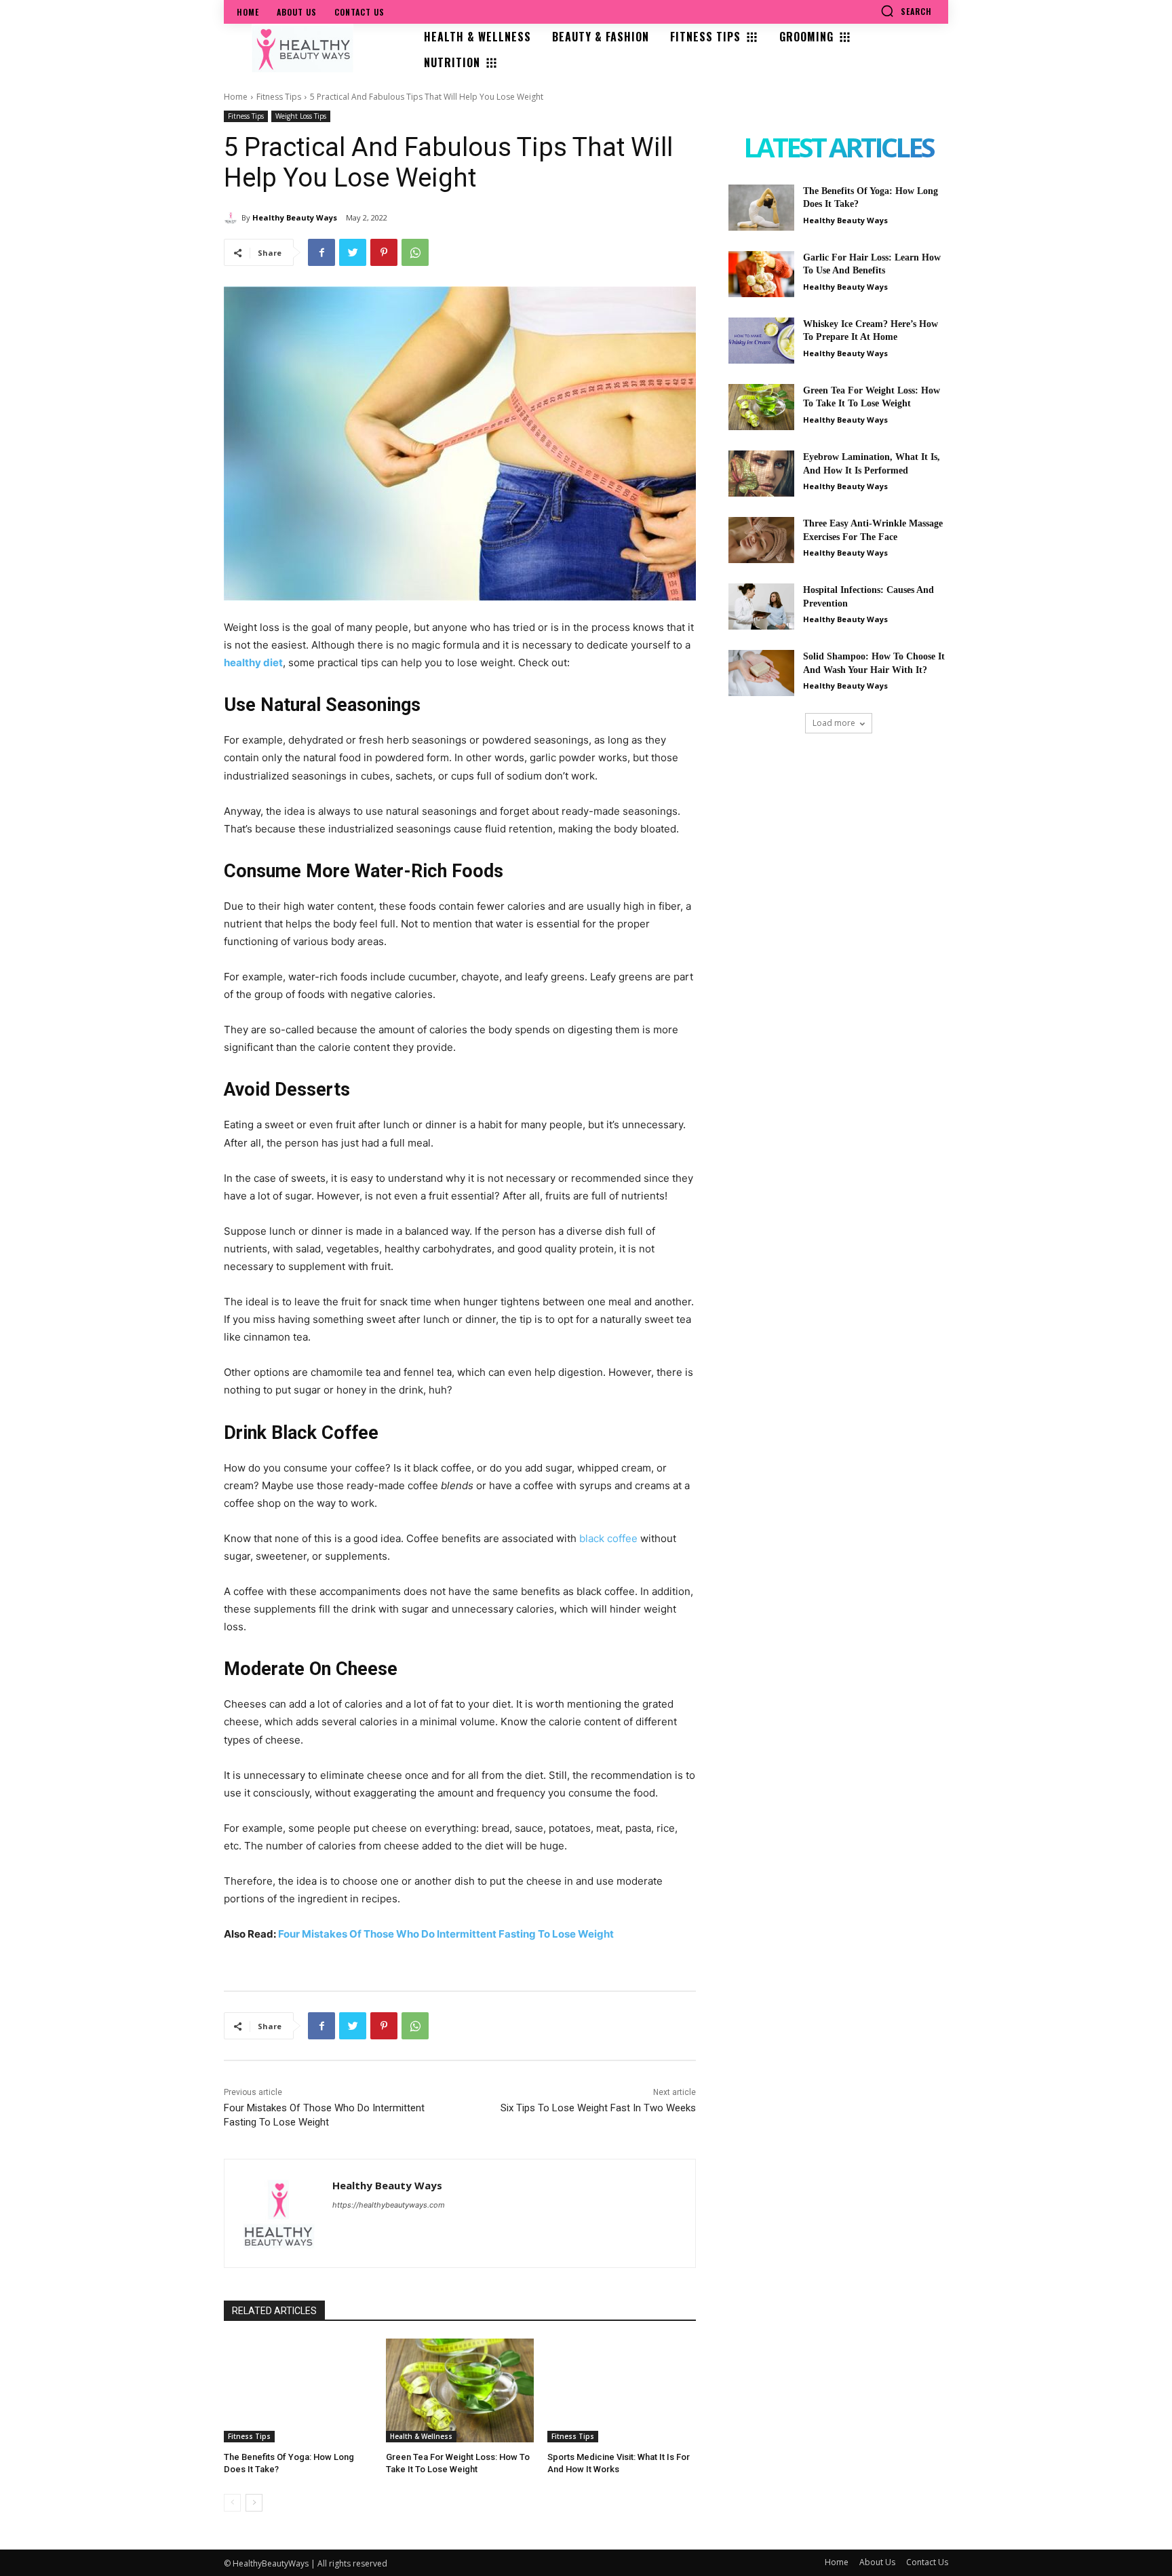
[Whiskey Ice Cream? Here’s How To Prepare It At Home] (761, 341)
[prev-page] (232, 2503)
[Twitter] (353, 252)
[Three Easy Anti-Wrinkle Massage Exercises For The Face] (761, 540)
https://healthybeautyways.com (389, 2205)
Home (236, 97)
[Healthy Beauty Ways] (233, 218)
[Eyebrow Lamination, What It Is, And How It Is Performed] (761, 474)
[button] (906, 11)
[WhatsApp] (415, 252)
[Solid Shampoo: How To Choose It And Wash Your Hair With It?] (761, 673)
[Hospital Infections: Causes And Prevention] (761, 607)
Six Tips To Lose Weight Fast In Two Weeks (598, 2108)
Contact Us (927, 2562)
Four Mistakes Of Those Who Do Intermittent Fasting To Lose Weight (446, 1934)
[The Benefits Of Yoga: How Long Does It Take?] (298, 2390)
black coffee (608, 1538)
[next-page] (254, 2503)
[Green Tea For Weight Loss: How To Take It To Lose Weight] (460, 2390)
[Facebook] (321, 252)
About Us (877, 2562)
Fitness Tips (279, 97)
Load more (834, 723)
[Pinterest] (384, 252)
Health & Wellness (421, 2436)
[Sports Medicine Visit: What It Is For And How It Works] (622, 2390)
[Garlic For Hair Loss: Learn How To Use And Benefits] (761, 274)
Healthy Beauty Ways (295, 217)
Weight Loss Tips (301, 116)
